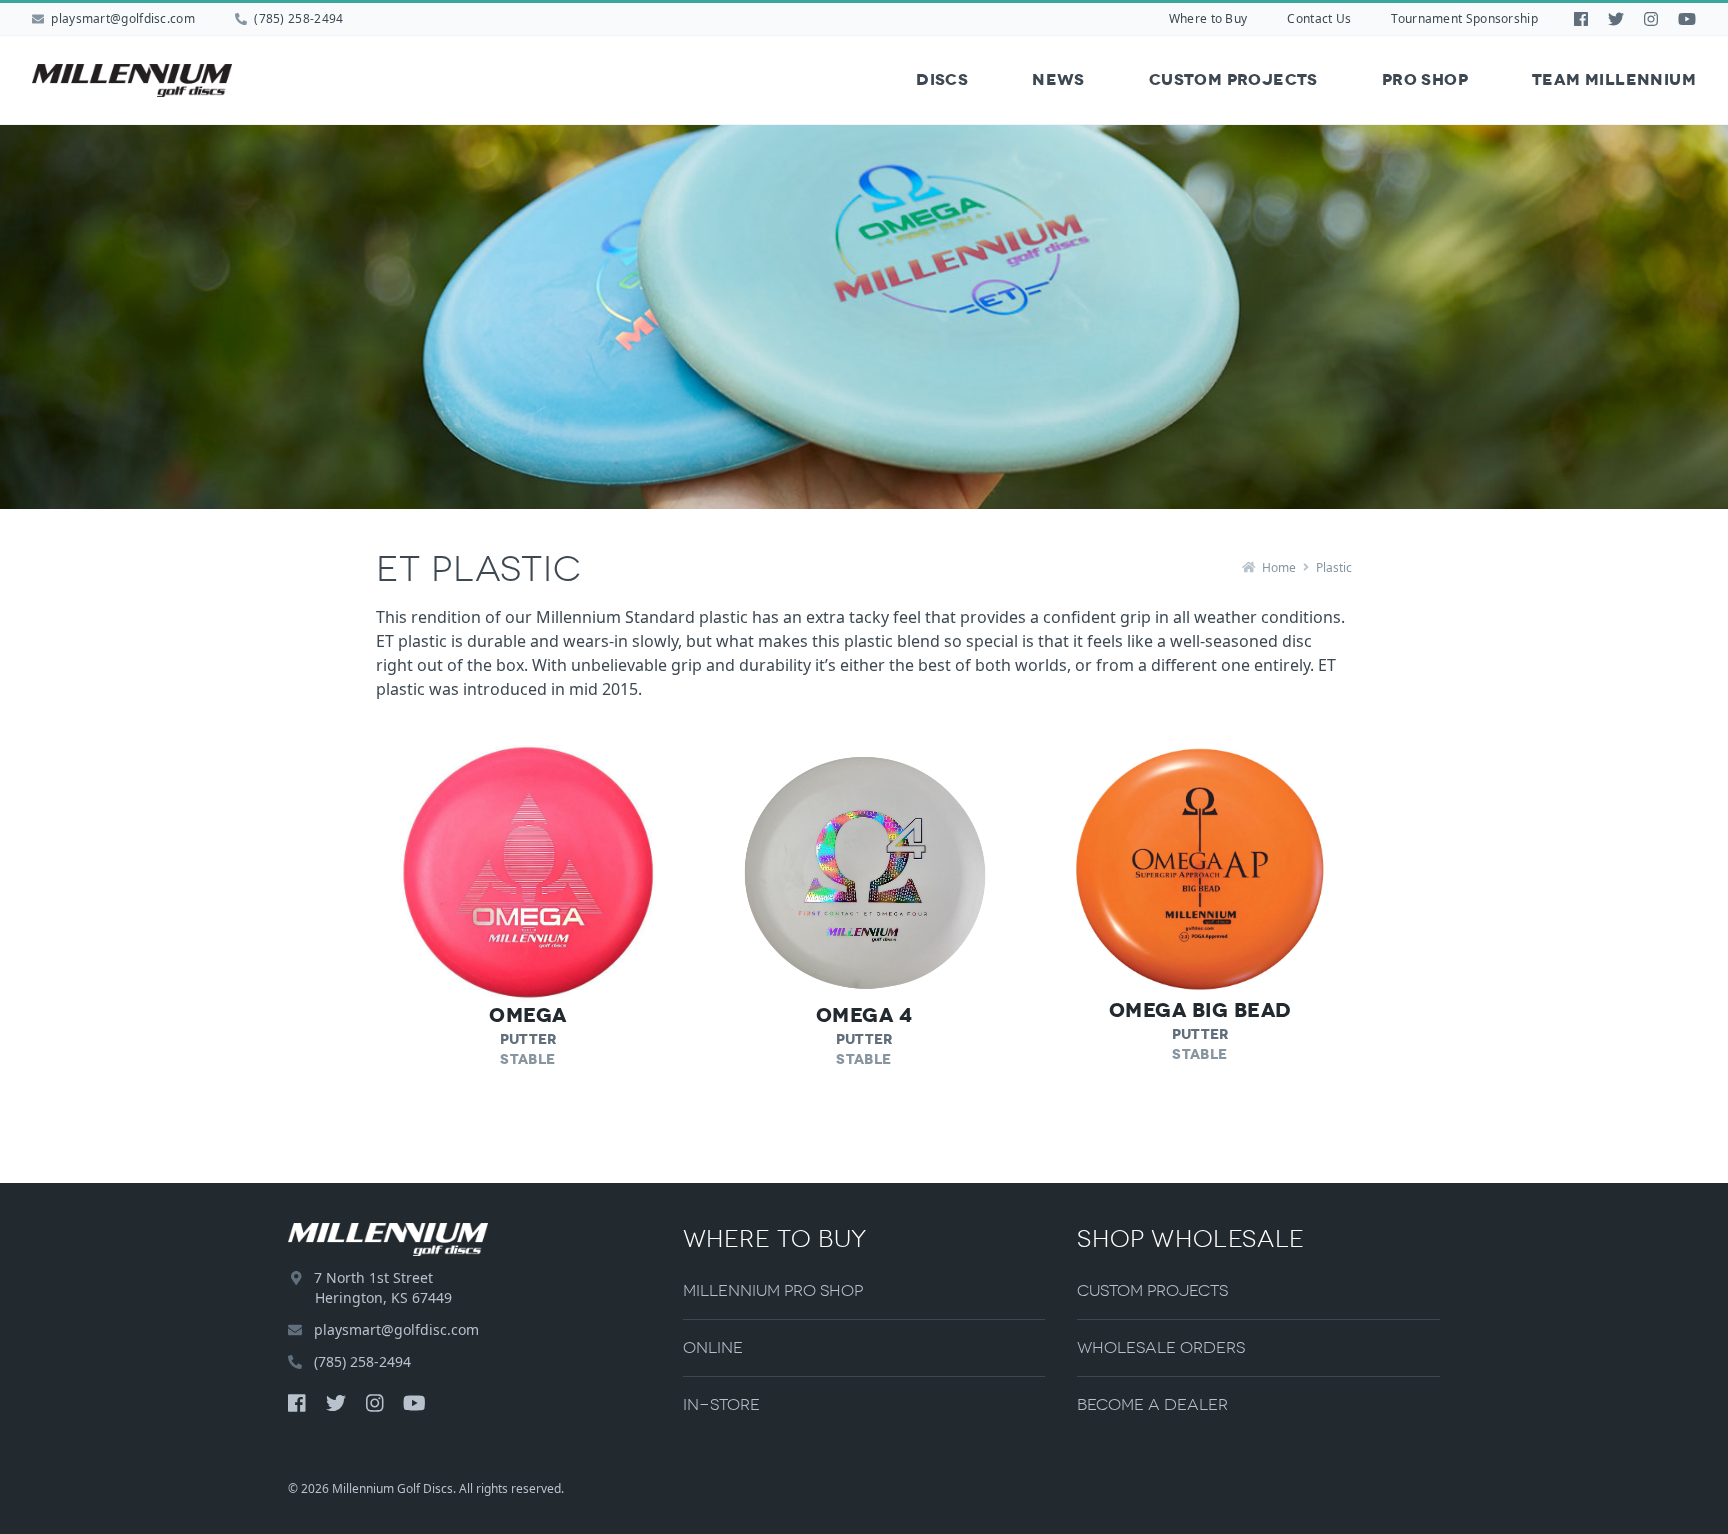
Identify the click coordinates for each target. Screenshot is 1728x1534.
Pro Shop (1425, 79)
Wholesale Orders (1161, 1347)
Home (1277, 567)
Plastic (1334, 567)
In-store (721, 1404)
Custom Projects (1233, 79)
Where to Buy (1208, 18)
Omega (528, 1015)
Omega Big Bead (1200, 1010)
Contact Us (1319, 18)
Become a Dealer (1152, 1404)
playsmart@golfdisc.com (123, 18)
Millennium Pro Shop (773, 1290)
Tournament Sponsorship (1464, 18)
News (1058, 79)
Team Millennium (1614, 79)
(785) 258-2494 (297, 18)
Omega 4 (864, 1015)
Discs (942, 79)
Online (713, 1347)
